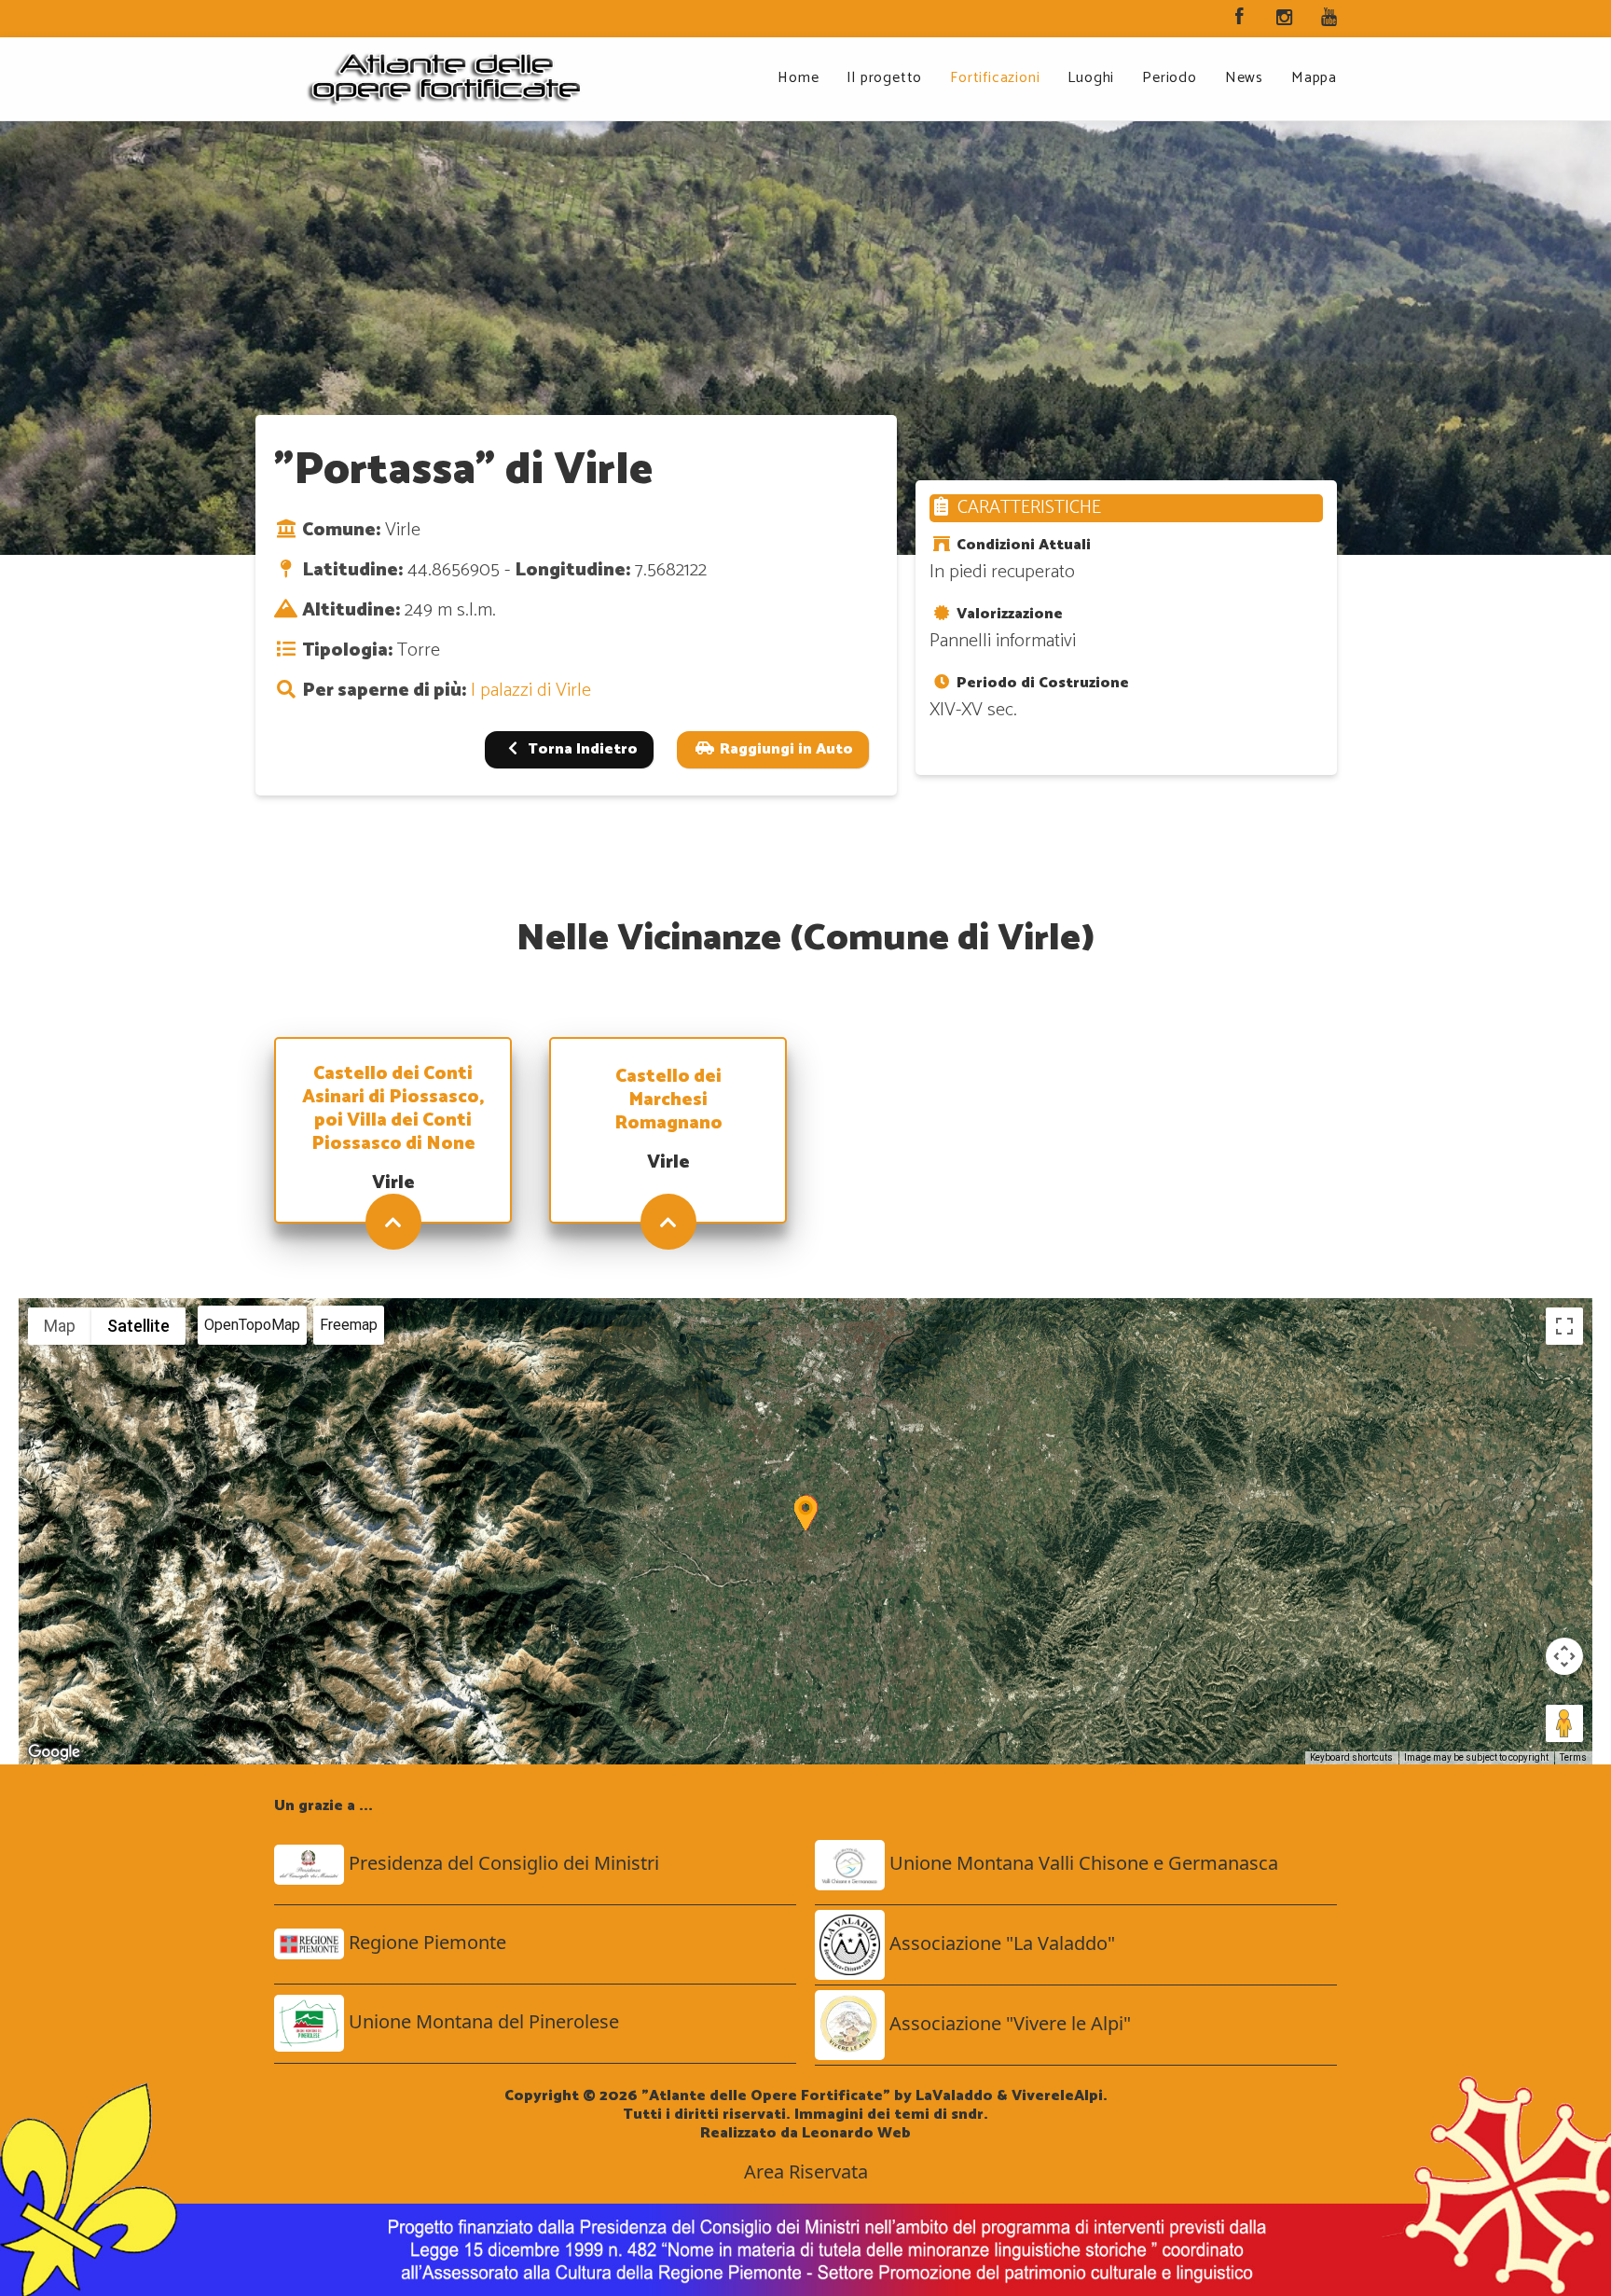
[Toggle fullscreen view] (1564, 1326)
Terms (1573, 1757)
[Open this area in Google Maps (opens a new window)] (54, 1752)
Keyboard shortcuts (1351, 1757)
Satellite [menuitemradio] (138, 1326)
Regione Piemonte (427, 1942)
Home (798, 78)
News (1244, 78)
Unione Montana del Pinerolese (484, 2021)
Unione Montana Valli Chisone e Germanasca (1084, 1863)
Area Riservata (806, 2172)
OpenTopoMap (252, 1325)
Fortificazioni (995, 78)
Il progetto (884, 78)
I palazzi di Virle (531, 691)
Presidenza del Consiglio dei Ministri (504, 1863)
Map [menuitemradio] (60, 1326)
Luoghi (1091, 78)
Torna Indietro (581, 749)
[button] (805, 1513)
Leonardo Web (856, 2133)
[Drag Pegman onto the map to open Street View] (1564, 1723)
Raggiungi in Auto (785, 749)
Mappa (1314, 78)
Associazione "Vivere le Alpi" (1010, 2023)
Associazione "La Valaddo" (1002, 1943)
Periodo (1170, 78)
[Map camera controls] (1564, 1656)
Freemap (349, 1325)
